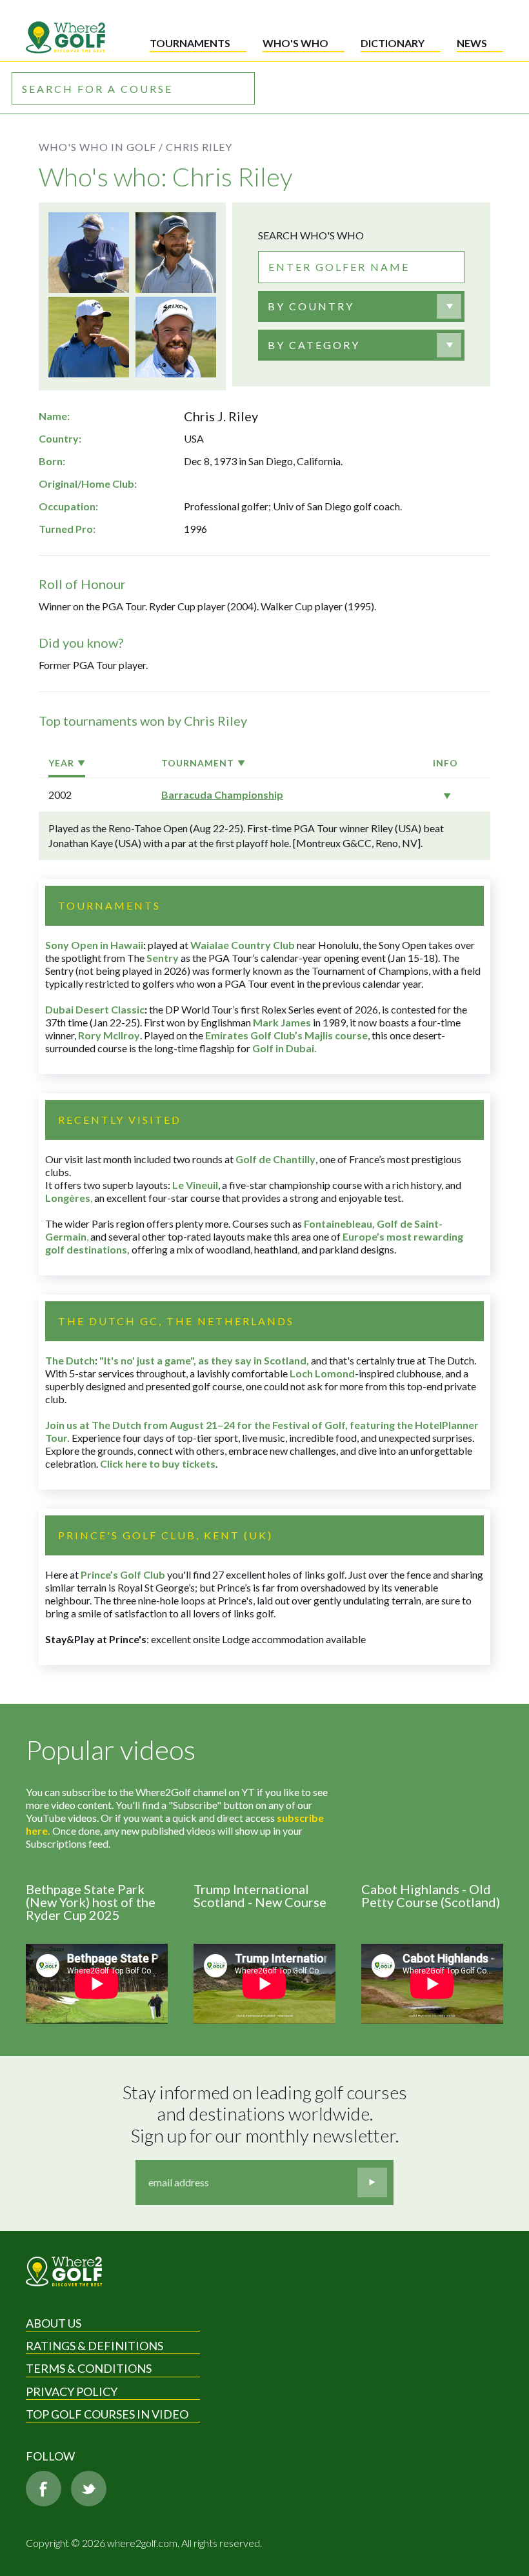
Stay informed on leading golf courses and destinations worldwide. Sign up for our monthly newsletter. (266, 2114)
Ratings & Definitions (95, 2346)
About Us (54, 2323)
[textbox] (311, 306)
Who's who (295, 43)
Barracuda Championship (222, 794)
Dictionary (393, 43)
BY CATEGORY (314, 345)
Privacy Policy (72, 2391)
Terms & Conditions (89, 2368)
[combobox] (361, 306)
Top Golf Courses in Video (107, 2414)
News (472, 43)
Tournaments (190, 43)
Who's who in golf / (101, 147)
